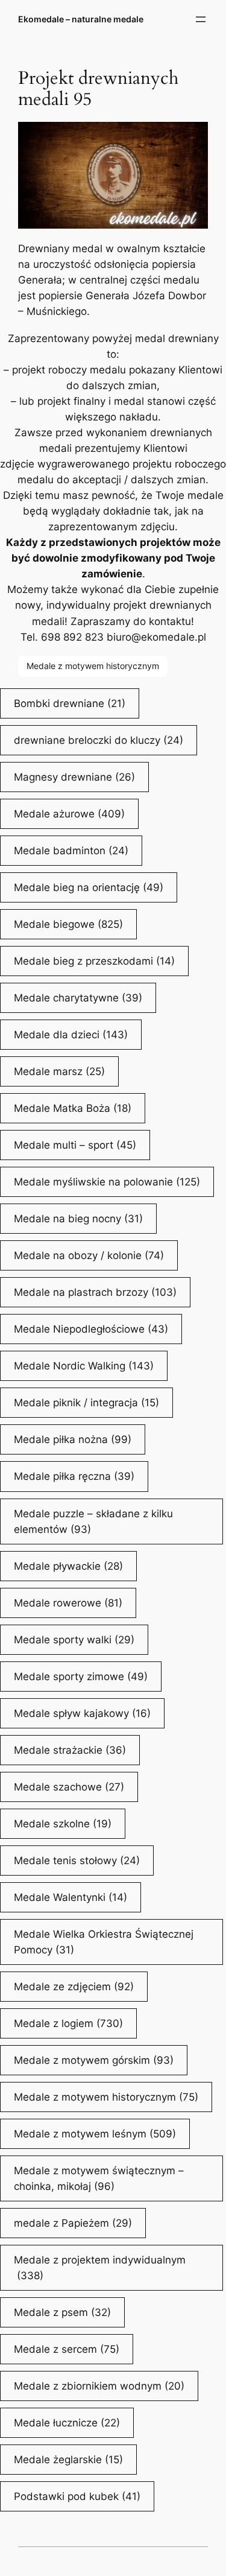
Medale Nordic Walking (84, 1366)
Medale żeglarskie (68, 2460)
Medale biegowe (68, 924)
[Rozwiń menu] (201, 19)
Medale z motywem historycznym (93, 666)
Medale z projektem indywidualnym (100, 2268)
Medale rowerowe (68, 1603)
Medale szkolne (63, 1824)
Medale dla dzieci (71, 1035)
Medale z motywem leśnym (95, 2134)
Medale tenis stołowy (77, 1861)
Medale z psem (62, 2312)
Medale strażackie (70, 1750)
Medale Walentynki (71, 1897)
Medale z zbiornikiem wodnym (99, 2386)
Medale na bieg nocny (78, 1219)
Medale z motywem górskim (94, 2060)
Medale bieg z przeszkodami (94, 961)
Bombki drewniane (70, 703)
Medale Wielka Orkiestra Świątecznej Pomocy (104, 1942)
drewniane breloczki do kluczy (99, 740)
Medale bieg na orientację (89, 887)
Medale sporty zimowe (81, 1677)
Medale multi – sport (75, 1145)
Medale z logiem (68, 2023)
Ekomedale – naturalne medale (81, 19)
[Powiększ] (192, 138)
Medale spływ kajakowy (82, 1713)
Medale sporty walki (74, 1640)
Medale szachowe (69, 1787)
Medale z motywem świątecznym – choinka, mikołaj (99, 2178)
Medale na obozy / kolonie (89, 1255)
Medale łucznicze (67, 2423)
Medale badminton (71, 851)
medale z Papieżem (73, 2223)
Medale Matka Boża (73, 1108)
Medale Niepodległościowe (91, 1329)
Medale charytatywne (78, 998)
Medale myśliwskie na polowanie (107, 1182)
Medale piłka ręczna (74, 1476)
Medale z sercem (67, 2349)
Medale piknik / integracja (86, 1403)
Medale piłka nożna (73, 1439)
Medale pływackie (68, 1566)
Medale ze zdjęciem (74, 1987)
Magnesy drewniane (74, 777)
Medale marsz (59, 1071)
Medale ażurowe (69, 814)
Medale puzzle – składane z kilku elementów (93, 1521)
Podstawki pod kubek (77, 2496)
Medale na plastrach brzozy (95, 1292)
